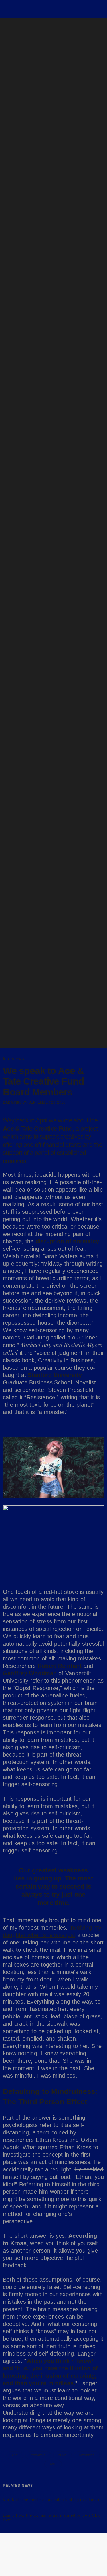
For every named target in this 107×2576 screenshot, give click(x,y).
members (87, 2455)
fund (62, 2455)
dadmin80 (12, 1102)
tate (53, 2464)
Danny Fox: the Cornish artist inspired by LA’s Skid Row (52, 2517)
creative (38, 2455)
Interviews (13, 1059)
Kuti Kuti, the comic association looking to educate (52, 2500)
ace (15, 2455)
